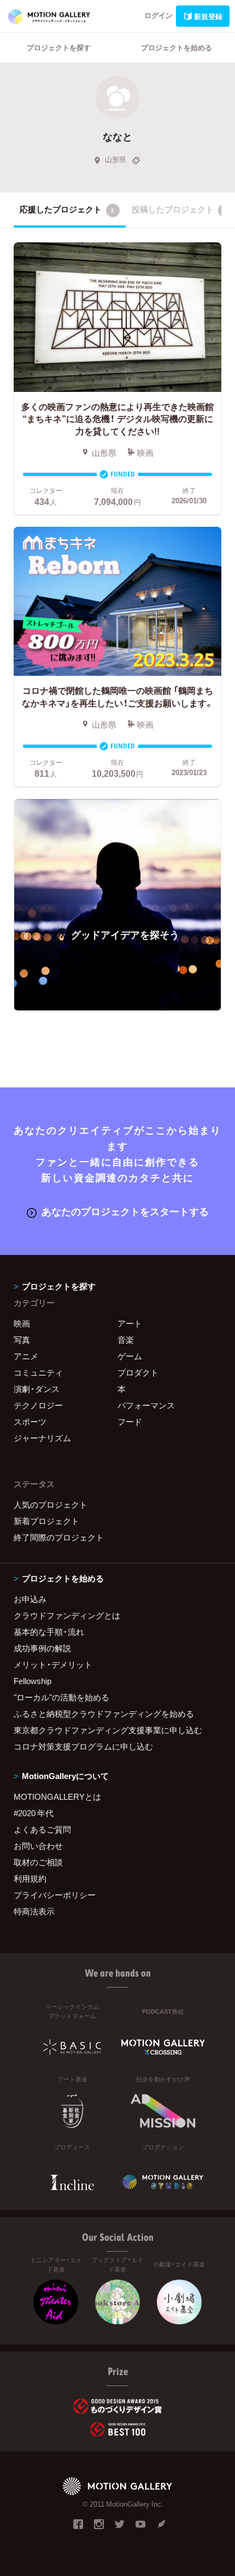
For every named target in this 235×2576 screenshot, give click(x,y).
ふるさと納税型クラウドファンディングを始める (104, 1714)
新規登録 (208, 16)
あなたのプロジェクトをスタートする (125, 1211)
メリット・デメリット (53, 1664)
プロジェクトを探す (59, 47)
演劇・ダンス (37, 1389)
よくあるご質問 (42, 1829)
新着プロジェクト (46, 1521)
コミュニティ (38, 1372)
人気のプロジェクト (51, 1504)
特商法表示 (34, 1911)
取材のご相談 (38, 1862)
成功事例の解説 (42, 1648)
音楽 (126, 1340)
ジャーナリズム (42, 1438)
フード (130, 1421)
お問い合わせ (38, 1846)
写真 (22, 1340)
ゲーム (130, 1356)
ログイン (158, 15)
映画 (22, 1323)
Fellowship (33, 1681)
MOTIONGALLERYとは (57, 1796)
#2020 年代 (34, 1813)
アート (130, 1323)
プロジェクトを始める (177, 47)
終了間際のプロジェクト (59, 1537)
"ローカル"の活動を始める (61, 1697)
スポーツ (30, 1421)
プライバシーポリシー (55, 1895)
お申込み (30, 1599)
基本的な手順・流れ (49, 1632)
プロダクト (138, 1372)
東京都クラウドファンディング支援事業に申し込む (108, 1730)
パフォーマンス (146, 1405)
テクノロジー (38, 1405)
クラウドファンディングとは (67, 1615)
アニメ (26, 1356)
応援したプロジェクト (67, 209)
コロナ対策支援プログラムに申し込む (83, 1746)
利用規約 (30, 1878)
